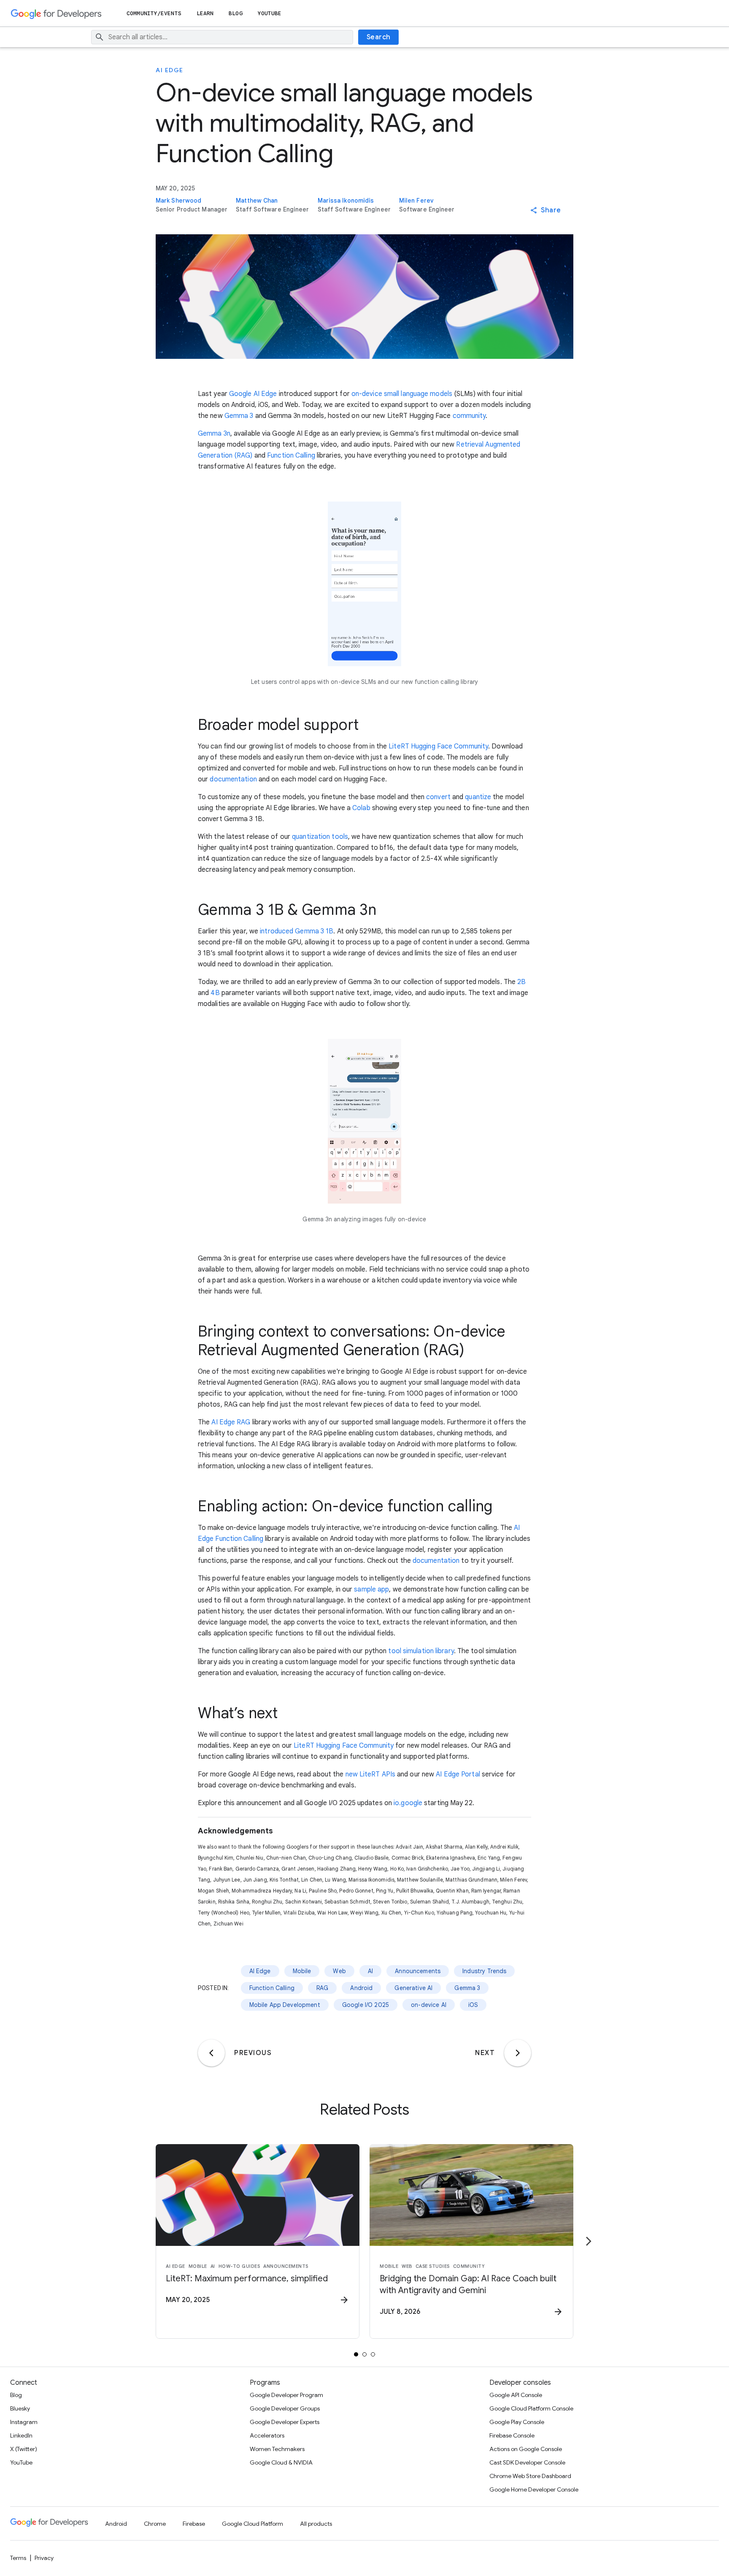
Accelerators (267, 2435)
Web (339, 1971)
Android (361, 1988)
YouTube (270, 13)
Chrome (155, 2524)
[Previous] (211, 2053)
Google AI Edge (253, 394)
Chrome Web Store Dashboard (530, 2476)
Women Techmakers (277, 2449)
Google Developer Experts (285, 2422)
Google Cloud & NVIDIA (281, 2462)
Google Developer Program (286, 2395)
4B (215, 993)
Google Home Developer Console (534, 2489)
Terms (18, 2558)
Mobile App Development (285, 2005)
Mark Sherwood (178, 201)
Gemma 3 (239, 416)
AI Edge (170, 70)
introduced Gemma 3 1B (297, 931)
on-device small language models (402, 394)
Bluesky (20, 2408)
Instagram (24, 2422)
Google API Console (516, 2395)
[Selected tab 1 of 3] (356, 2354)
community (469, 416)
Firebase (194, 2524)
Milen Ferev (416, 201)
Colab (361, 808)
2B (521, 982)
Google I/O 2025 (366, 2005)
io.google (408, 1803)
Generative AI (413, 1988)
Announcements (418, 1971)
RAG (322, 1988)
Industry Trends (484, 1971)
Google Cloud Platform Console (531, 2408)
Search (379, 37)
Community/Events (154, 13)
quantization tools (320, 837)
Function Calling (291, 456)
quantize (478, 797)
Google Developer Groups (285, 2408)
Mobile (302, 1971)
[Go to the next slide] (589, 2241)
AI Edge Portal (458, 1774)
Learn (205, 13)
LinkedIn (21, 2435)
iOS (473, 2005)
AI (370, 1971)
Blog (235, 13)
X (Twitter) (24, 2449)
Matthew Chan (257, 201)
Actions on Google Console (526, 2449)
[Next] (518, 2053)
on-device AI (429, 2005)
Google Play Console (517, 2422)
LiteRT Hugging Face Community (438, 746)
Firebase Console (512, 2435)
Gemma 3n (214, 434)
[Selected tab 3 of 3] (373, 2354)
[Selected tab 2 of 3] (364, 2354)
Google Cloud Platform (252, 2524)
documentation (233, 779)
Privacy (44, 2558)
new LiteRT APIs (371, 1774)
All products (316, 2524)
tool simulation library (420, 1651)
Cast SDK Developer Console (527, 2462)
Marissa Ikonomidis (346, 201)
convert (438, 797)
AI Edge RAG (231, 1422)
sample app (371, 1589)
